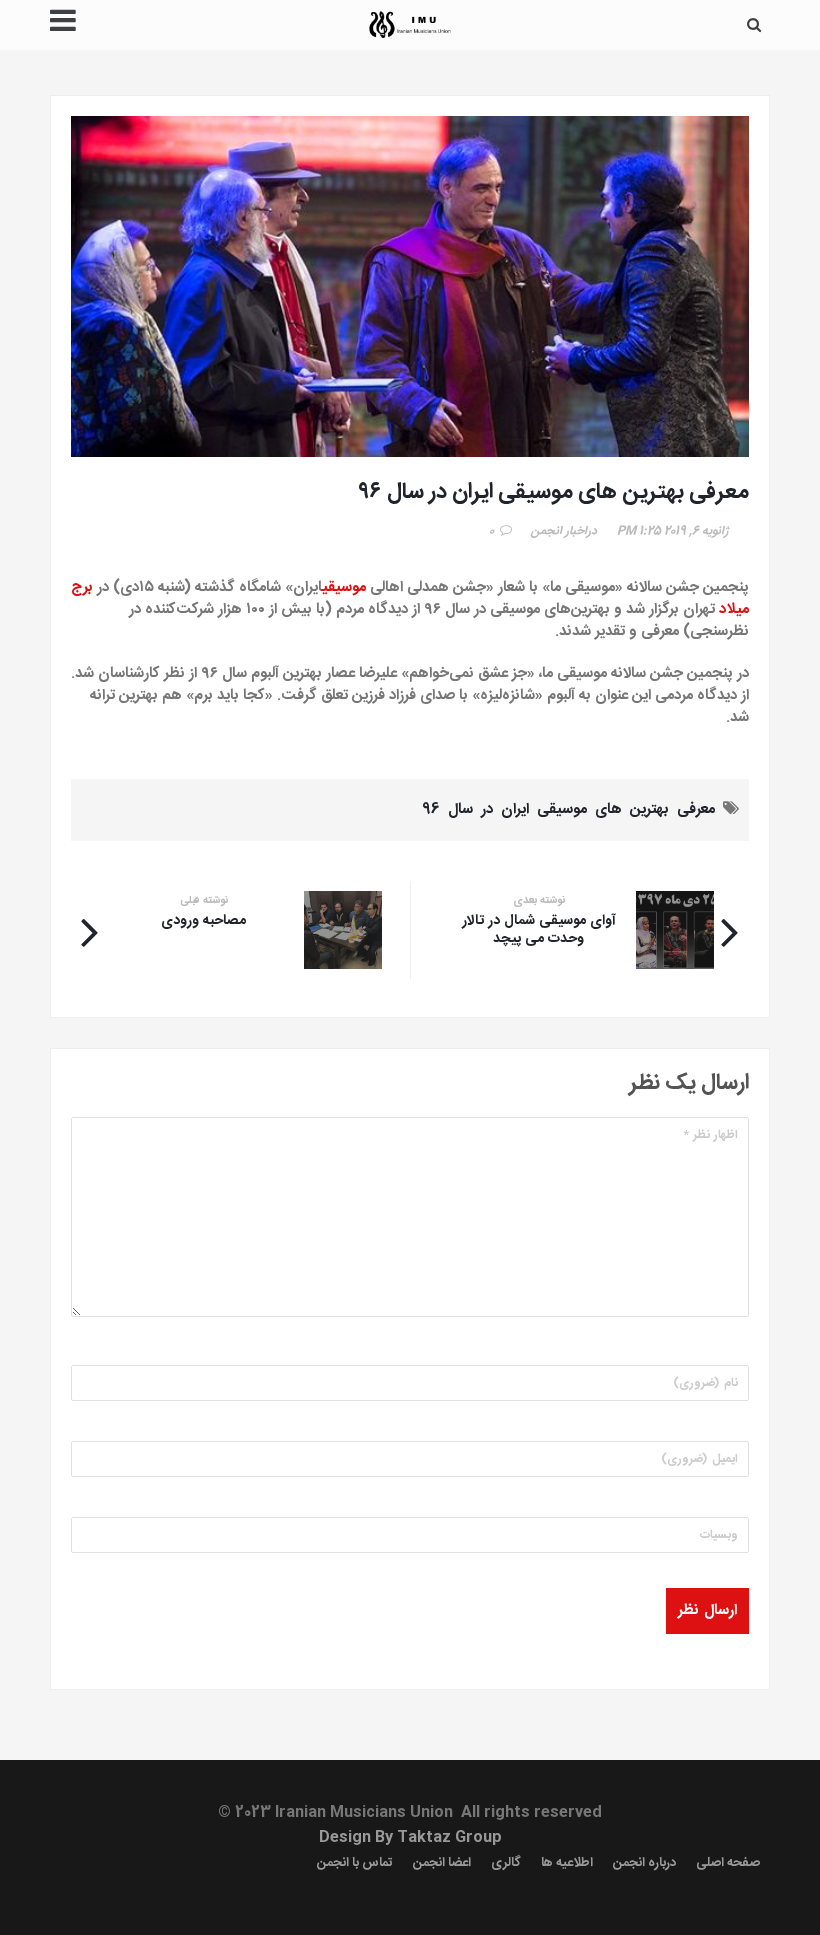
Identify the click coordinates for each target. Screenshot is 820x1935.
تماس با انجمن (355, 1863)
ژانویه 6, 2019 (696, 531)
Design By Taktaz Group (410, 1837)
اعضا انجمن (442, 1863)
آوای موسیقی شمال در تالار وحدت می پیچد (539, 930)
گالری (506, 1863)
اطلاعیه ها (567, 1863)
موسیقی (344, 587)
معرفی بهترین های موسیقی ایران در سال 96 (568, 809)
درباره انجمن (644, 1863)
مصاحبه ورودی (203, 921)
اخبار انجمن (559, 531)
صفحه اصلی (728, 1863)
